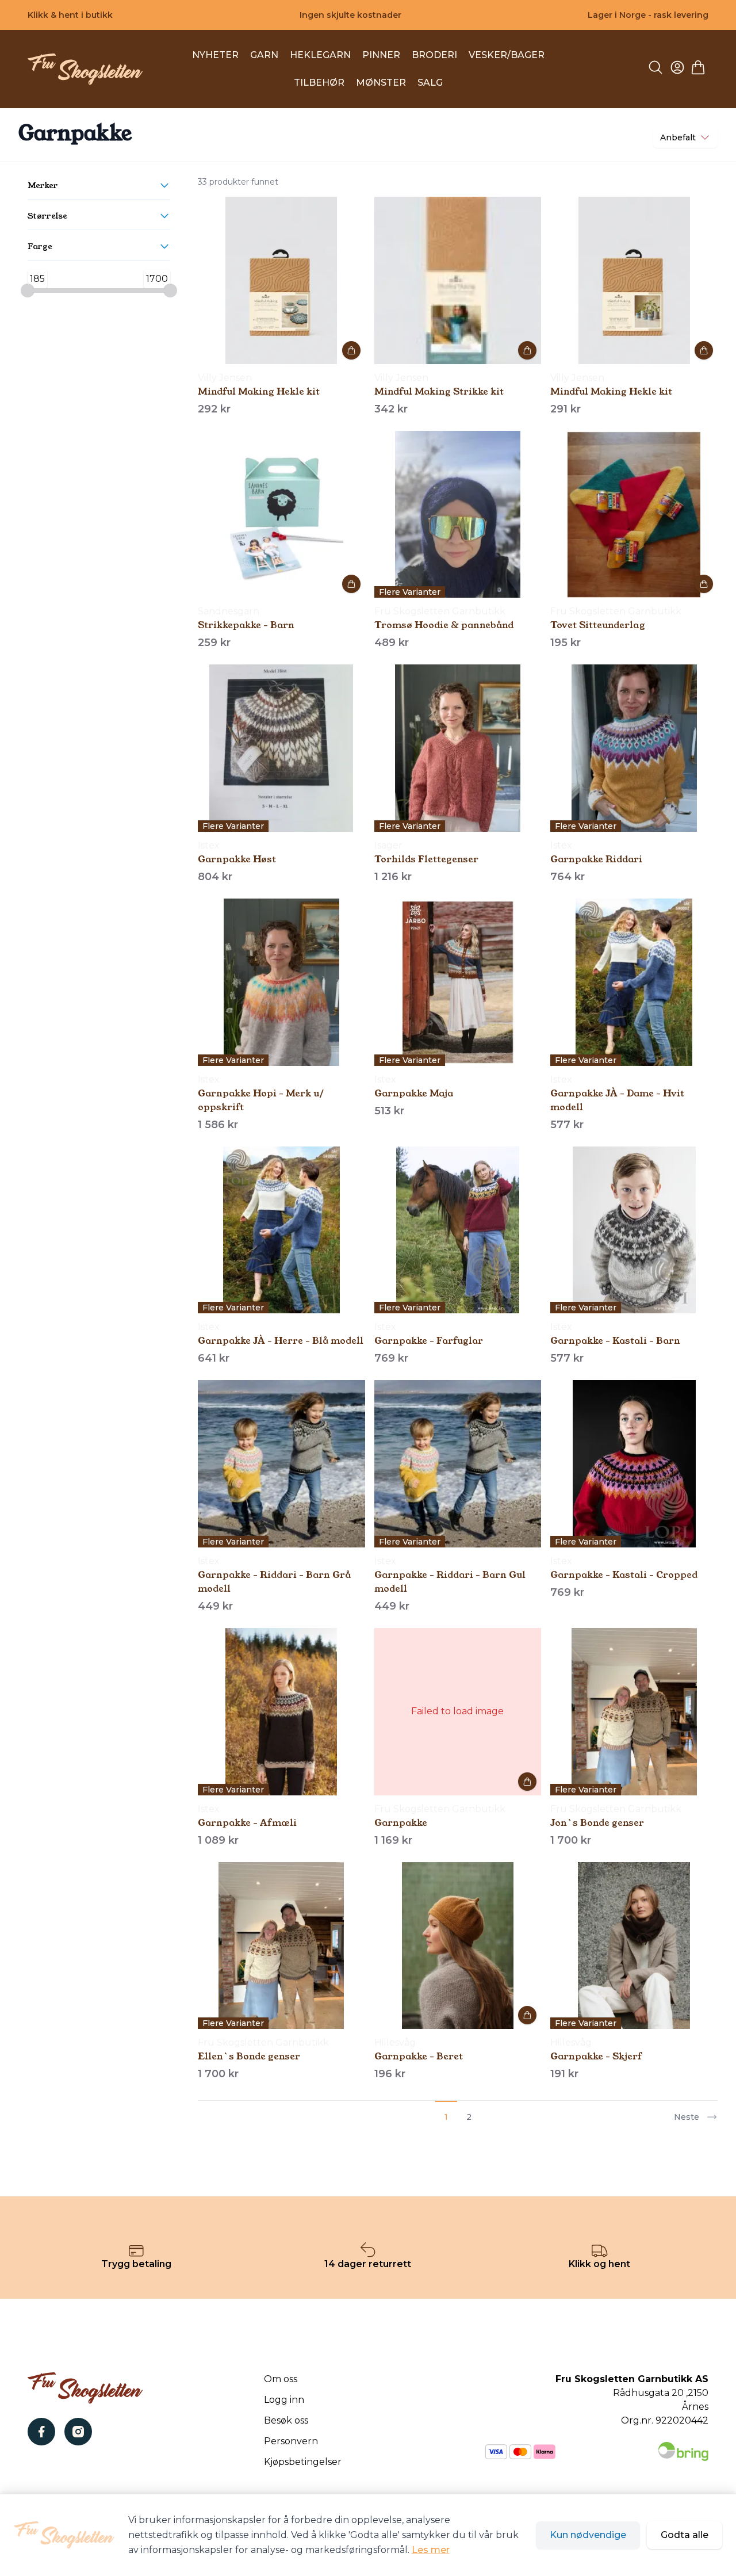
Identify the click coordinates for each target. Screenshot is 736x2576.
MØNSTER (381, 83)
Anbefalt (678, 137)
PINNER (381, 55)
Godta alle (685, 2535)
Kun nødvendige (588, 2535)
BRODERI (434, 55)
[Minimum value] (28, 291)
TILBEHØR (319, 83)
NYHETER (215, 55)
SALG (430, 83)
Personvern (291, 2441)
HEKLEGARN (320, 55)
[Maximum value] (170, 291)
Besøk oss (286, 2420)
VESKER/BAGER (507, 55)
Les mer (431, 2550)
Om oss (281, 2379)
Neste (687, 2117)
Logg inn (284, 2400)
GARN (264, 55)
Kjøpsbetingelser (303, 2462)
